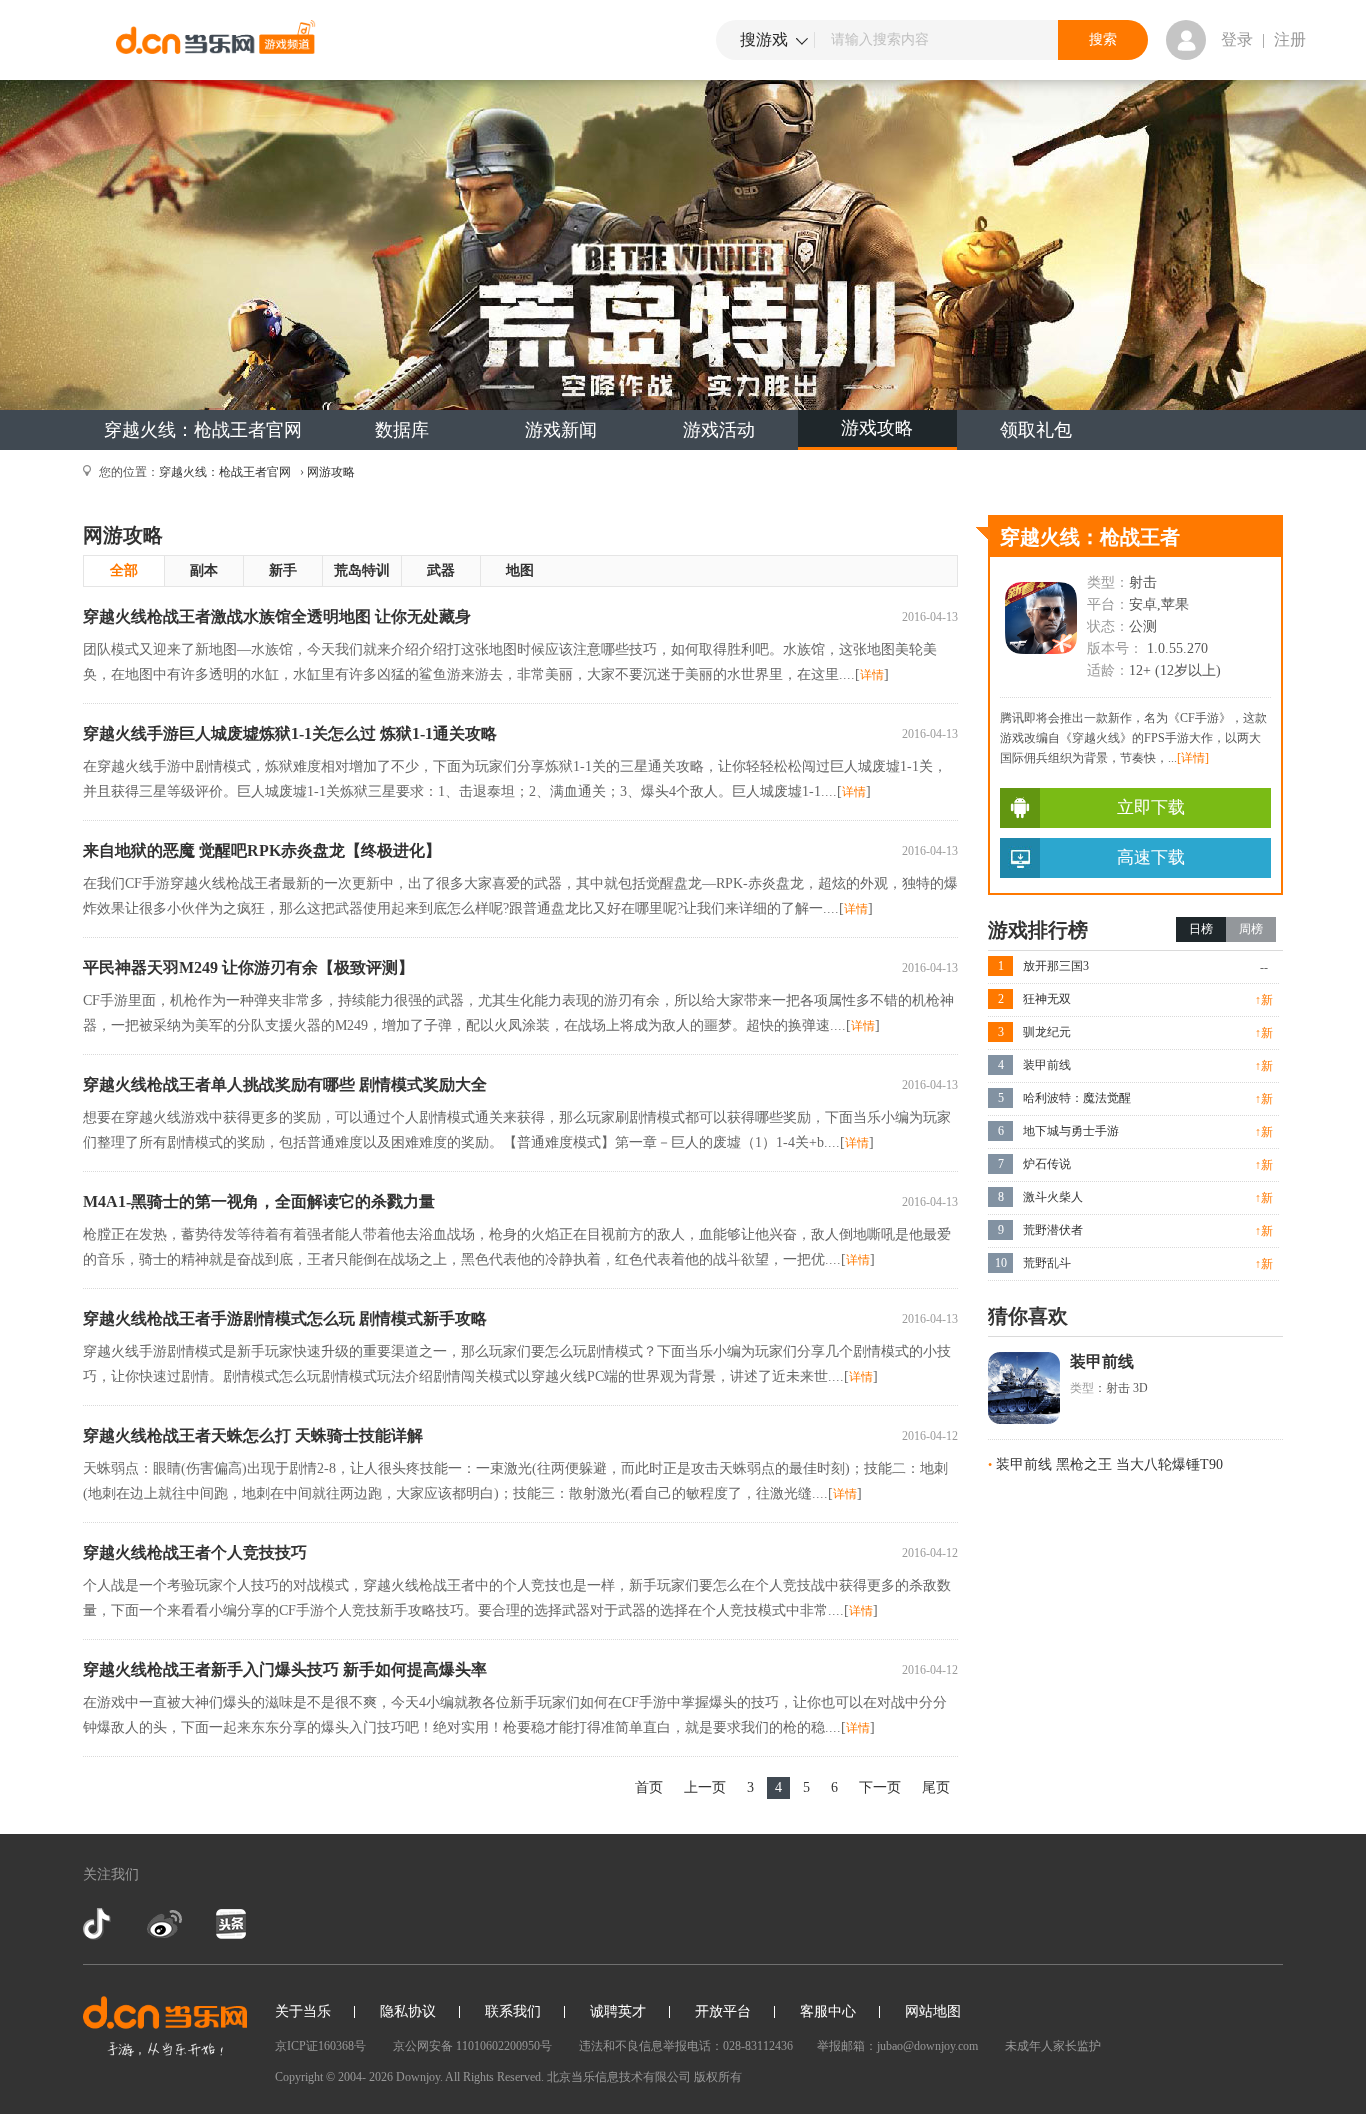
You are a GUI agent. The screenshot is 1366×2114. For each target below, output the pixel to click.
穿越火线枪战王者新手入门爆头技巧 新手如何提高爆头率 (285, 1669)
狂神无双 (1047, 999)
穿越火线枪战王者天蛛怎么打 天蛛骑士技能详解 (253, 1435)
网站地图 (933, 2011)
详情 (872, 675)
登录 (1237, 39)
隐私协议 (408, 2011)
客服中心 (828, 2011)
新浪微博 (164, 1924)
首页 (649, 1787)
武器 (441, 570)
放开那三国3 (1056, 966)
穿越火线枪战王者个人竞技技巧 (195, 1552)
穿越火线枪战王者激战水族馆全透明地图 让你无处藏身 (277, 616)
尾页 (936, 1787)
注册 (1290, 39)
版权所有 (718, 2077)
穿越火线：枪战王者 (1090, 537)
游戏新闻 (561, 430)
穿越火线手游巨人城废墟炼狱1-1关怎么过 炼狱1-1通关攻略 (290, 733)
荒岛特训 (362, 570)
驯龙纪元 (1047, 1032)
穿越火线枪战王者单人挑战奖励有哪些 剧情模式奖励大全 (285, 1084)
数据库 (402, 430)
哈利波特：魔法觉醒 (1077, 1098)
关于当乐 (303, 2011)
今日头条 (230, 1924)
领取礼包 (1036, 430)
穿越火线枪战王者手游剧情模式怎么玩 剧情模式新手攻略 (285, 1318)
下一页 (880, 1787)
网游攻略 (331, 472)
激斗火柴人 (1053, 1197)
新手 (283, 570)
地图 (520, 570)
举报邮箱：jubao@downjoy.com (897, 2046)
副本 (204, 570)
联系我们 (513, 2011)
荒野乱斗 (1047, 1263)
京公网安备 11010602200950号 (472, 2046)
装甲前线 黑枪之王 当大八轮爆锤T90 (1109, 1464)
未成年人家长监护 (1053, 2046)
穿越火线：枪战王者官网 (203, 430)
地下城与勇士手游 (1071, 1131)
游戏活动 (719, 430)
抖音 (99, 1924)
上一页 (705, 1787)
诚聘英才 (618, 2011)
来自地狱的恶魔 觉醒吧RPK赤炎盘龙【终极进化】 (262, 850)
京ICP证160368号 (320, 2046)
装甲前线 (1047, 1065)
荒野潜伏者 (1053, 1230)
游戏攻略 (877, 428)
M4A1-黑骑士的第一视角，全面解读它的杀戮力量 (259, 1201)
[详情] (1193, 758)
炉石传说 (1047, 1164)
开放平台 (723, 2011)
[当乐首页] (165, 2026)
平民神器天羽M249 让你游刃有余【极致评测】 (248, 967)
